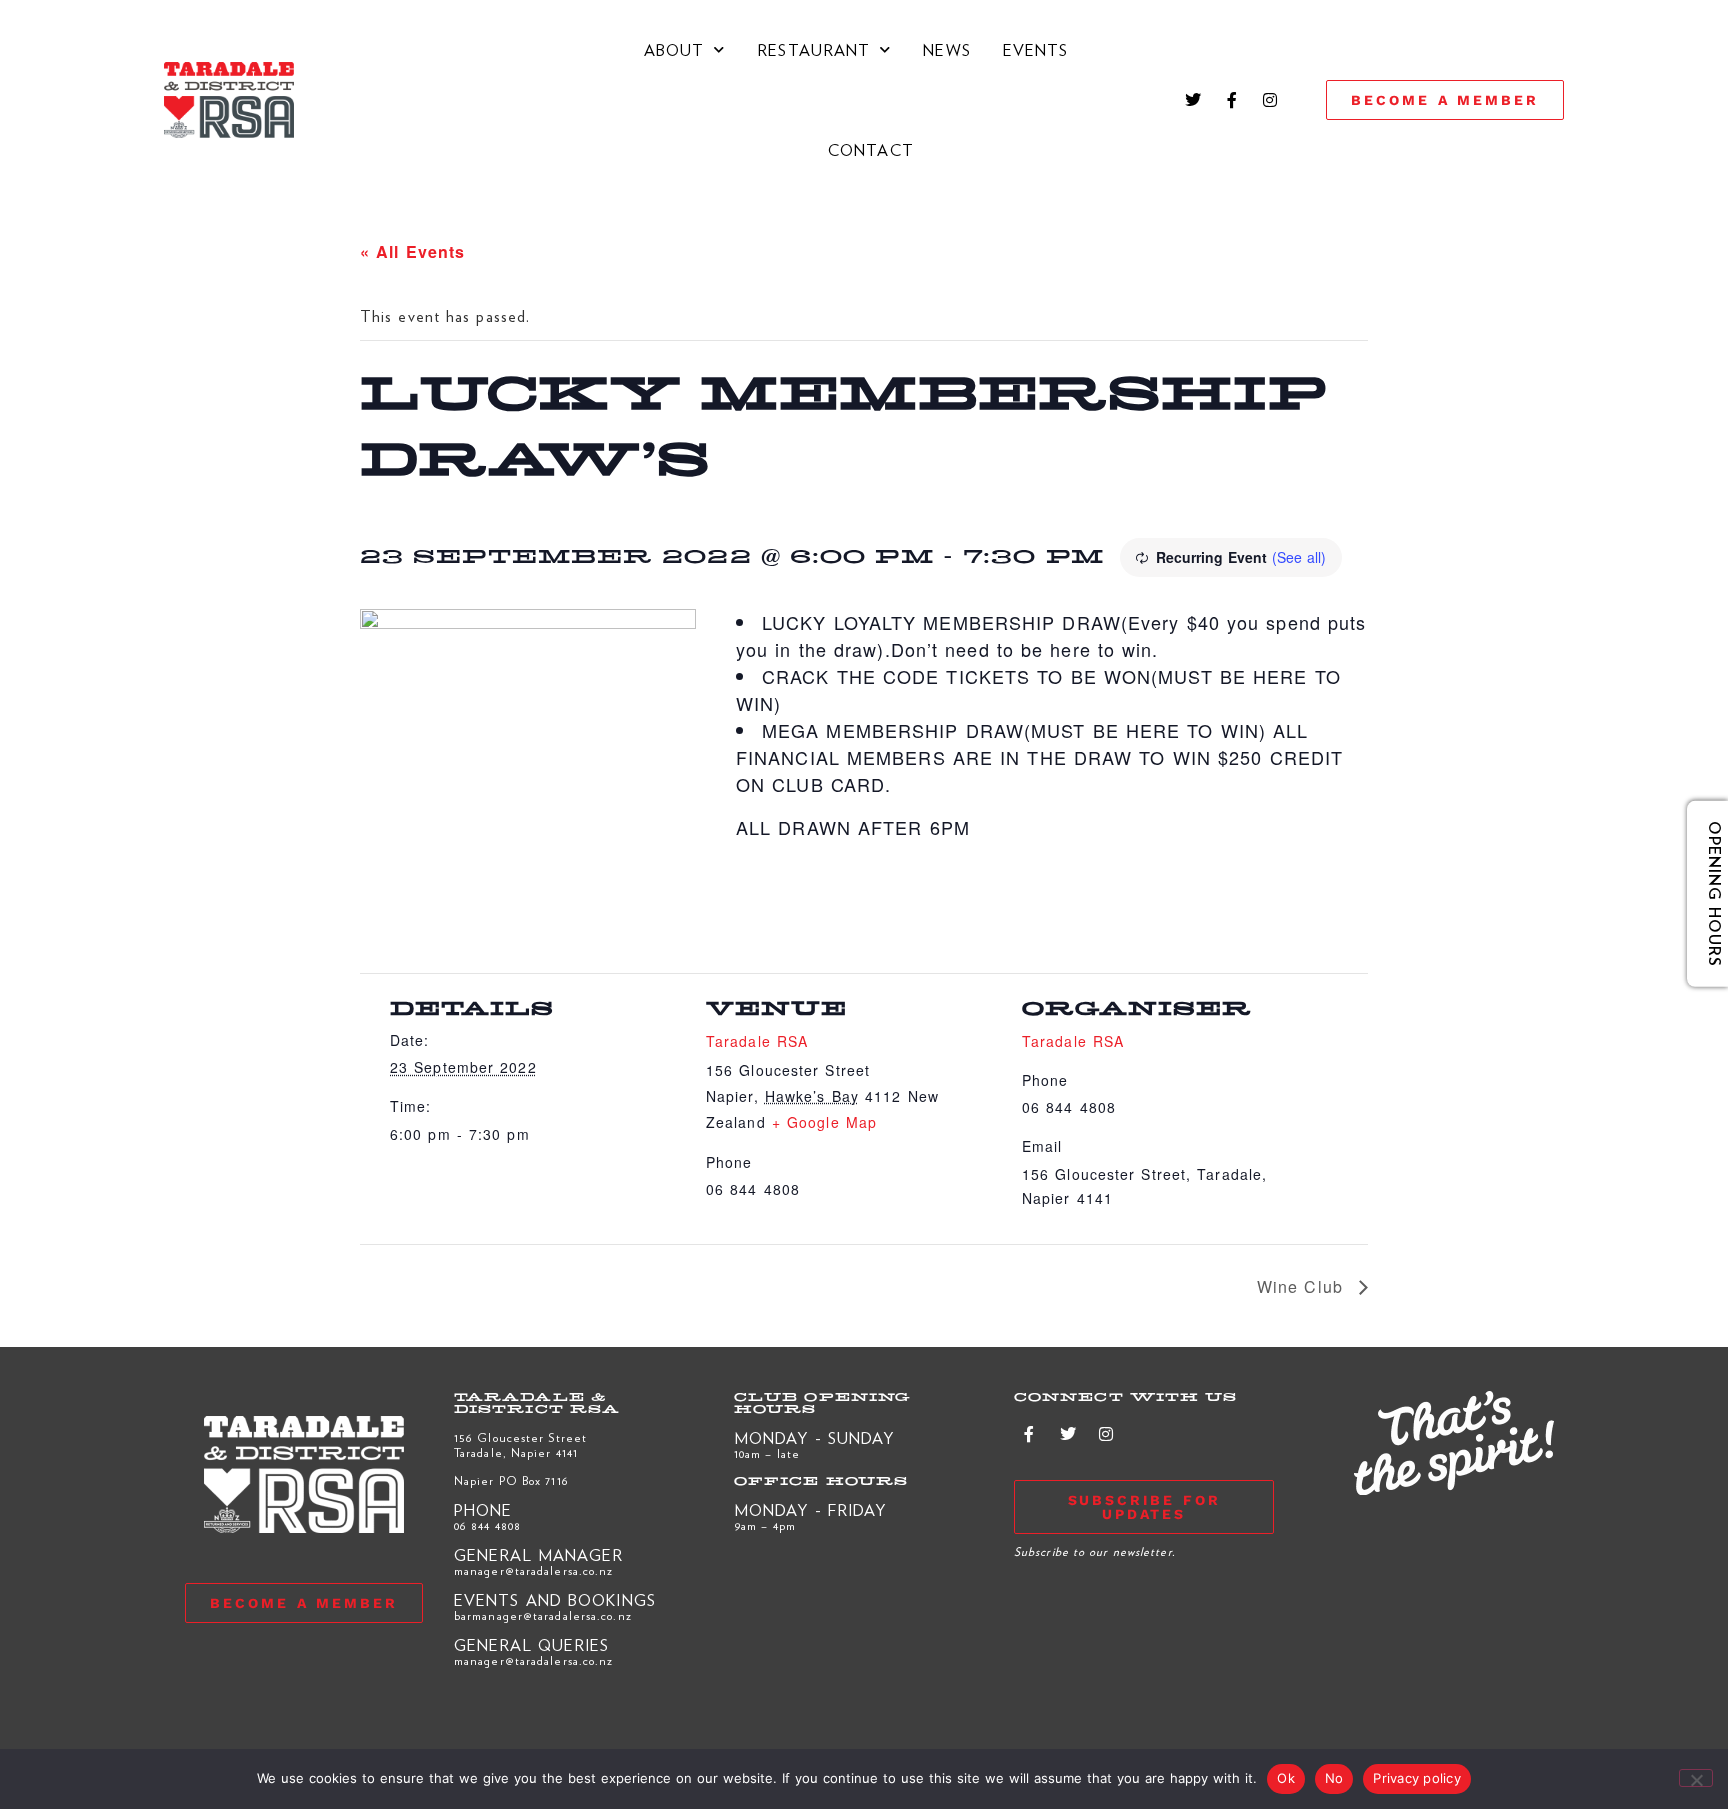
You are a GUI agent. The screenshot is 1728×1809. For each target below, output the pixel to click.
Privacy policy (1417, 1778)
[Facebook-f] (1232, 100)
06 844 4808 (487, 1525)
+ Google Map (824, 1122)
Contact (871, 149)
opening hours (1700, 894)
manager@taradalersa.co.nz (534, 1570)
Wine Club (1303, 1286)
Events (1036, 49)
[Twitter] (1194, 100)
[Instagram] (1270, 100)
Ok (1286, 1778)
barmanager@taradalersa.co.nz (543, 1615)
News (946, 49)
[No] (1696, 1778)
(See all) (1299, 557)
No (1334, 1778)
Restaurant (813, 49)
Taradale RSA (757, 1041)
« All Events (412, 251)
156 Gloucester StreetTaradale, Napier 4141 (520, 1444)
